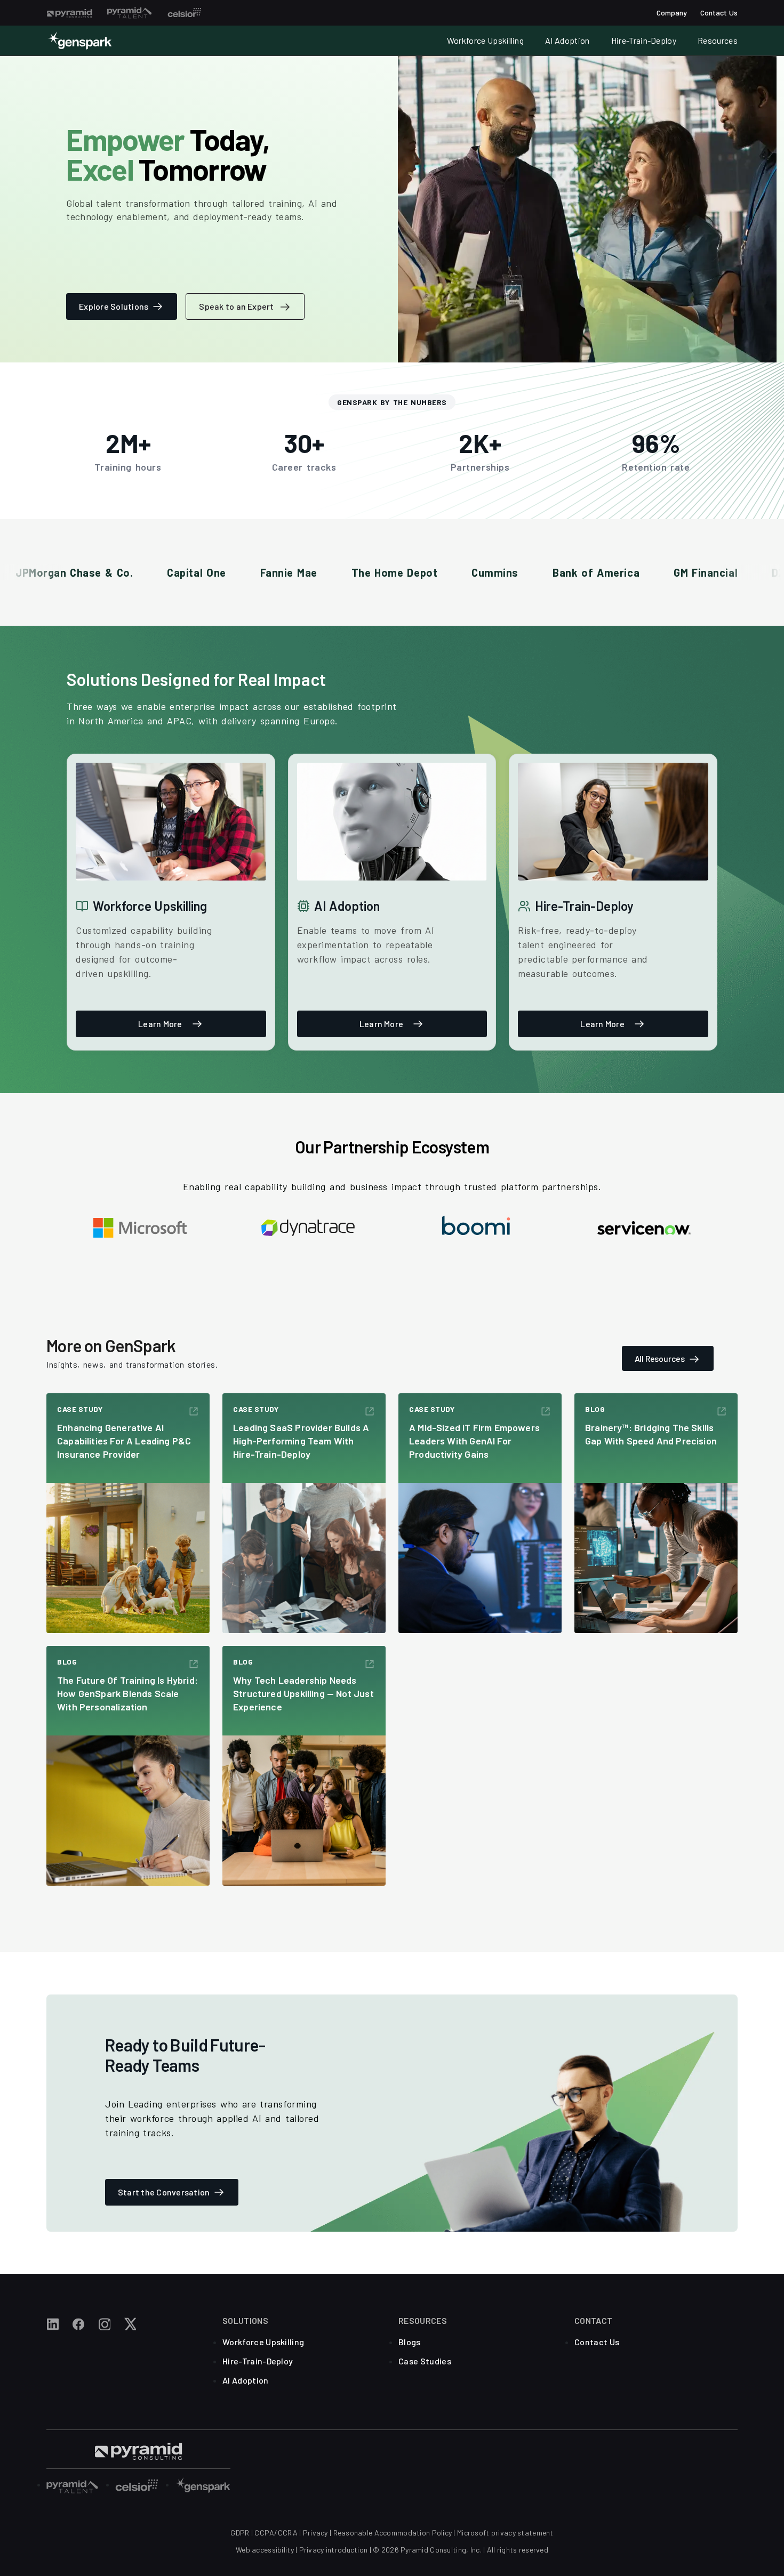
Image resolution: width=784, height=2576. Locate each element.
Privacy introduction (334, 2550)
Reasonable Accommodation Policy (393, 2533)
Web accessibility (265, 2550)
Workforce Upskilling (485, 40)
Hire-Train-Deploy (644, 40)
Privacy (315, 2533)
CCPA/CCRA (276, 2533)
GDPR (240, 2533)
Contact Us (719, 13)
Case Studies (425, 2361)
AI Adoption (567, 40)
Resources (718, 40)
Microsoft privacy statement (505, 2533)
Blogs (410, 2342)
